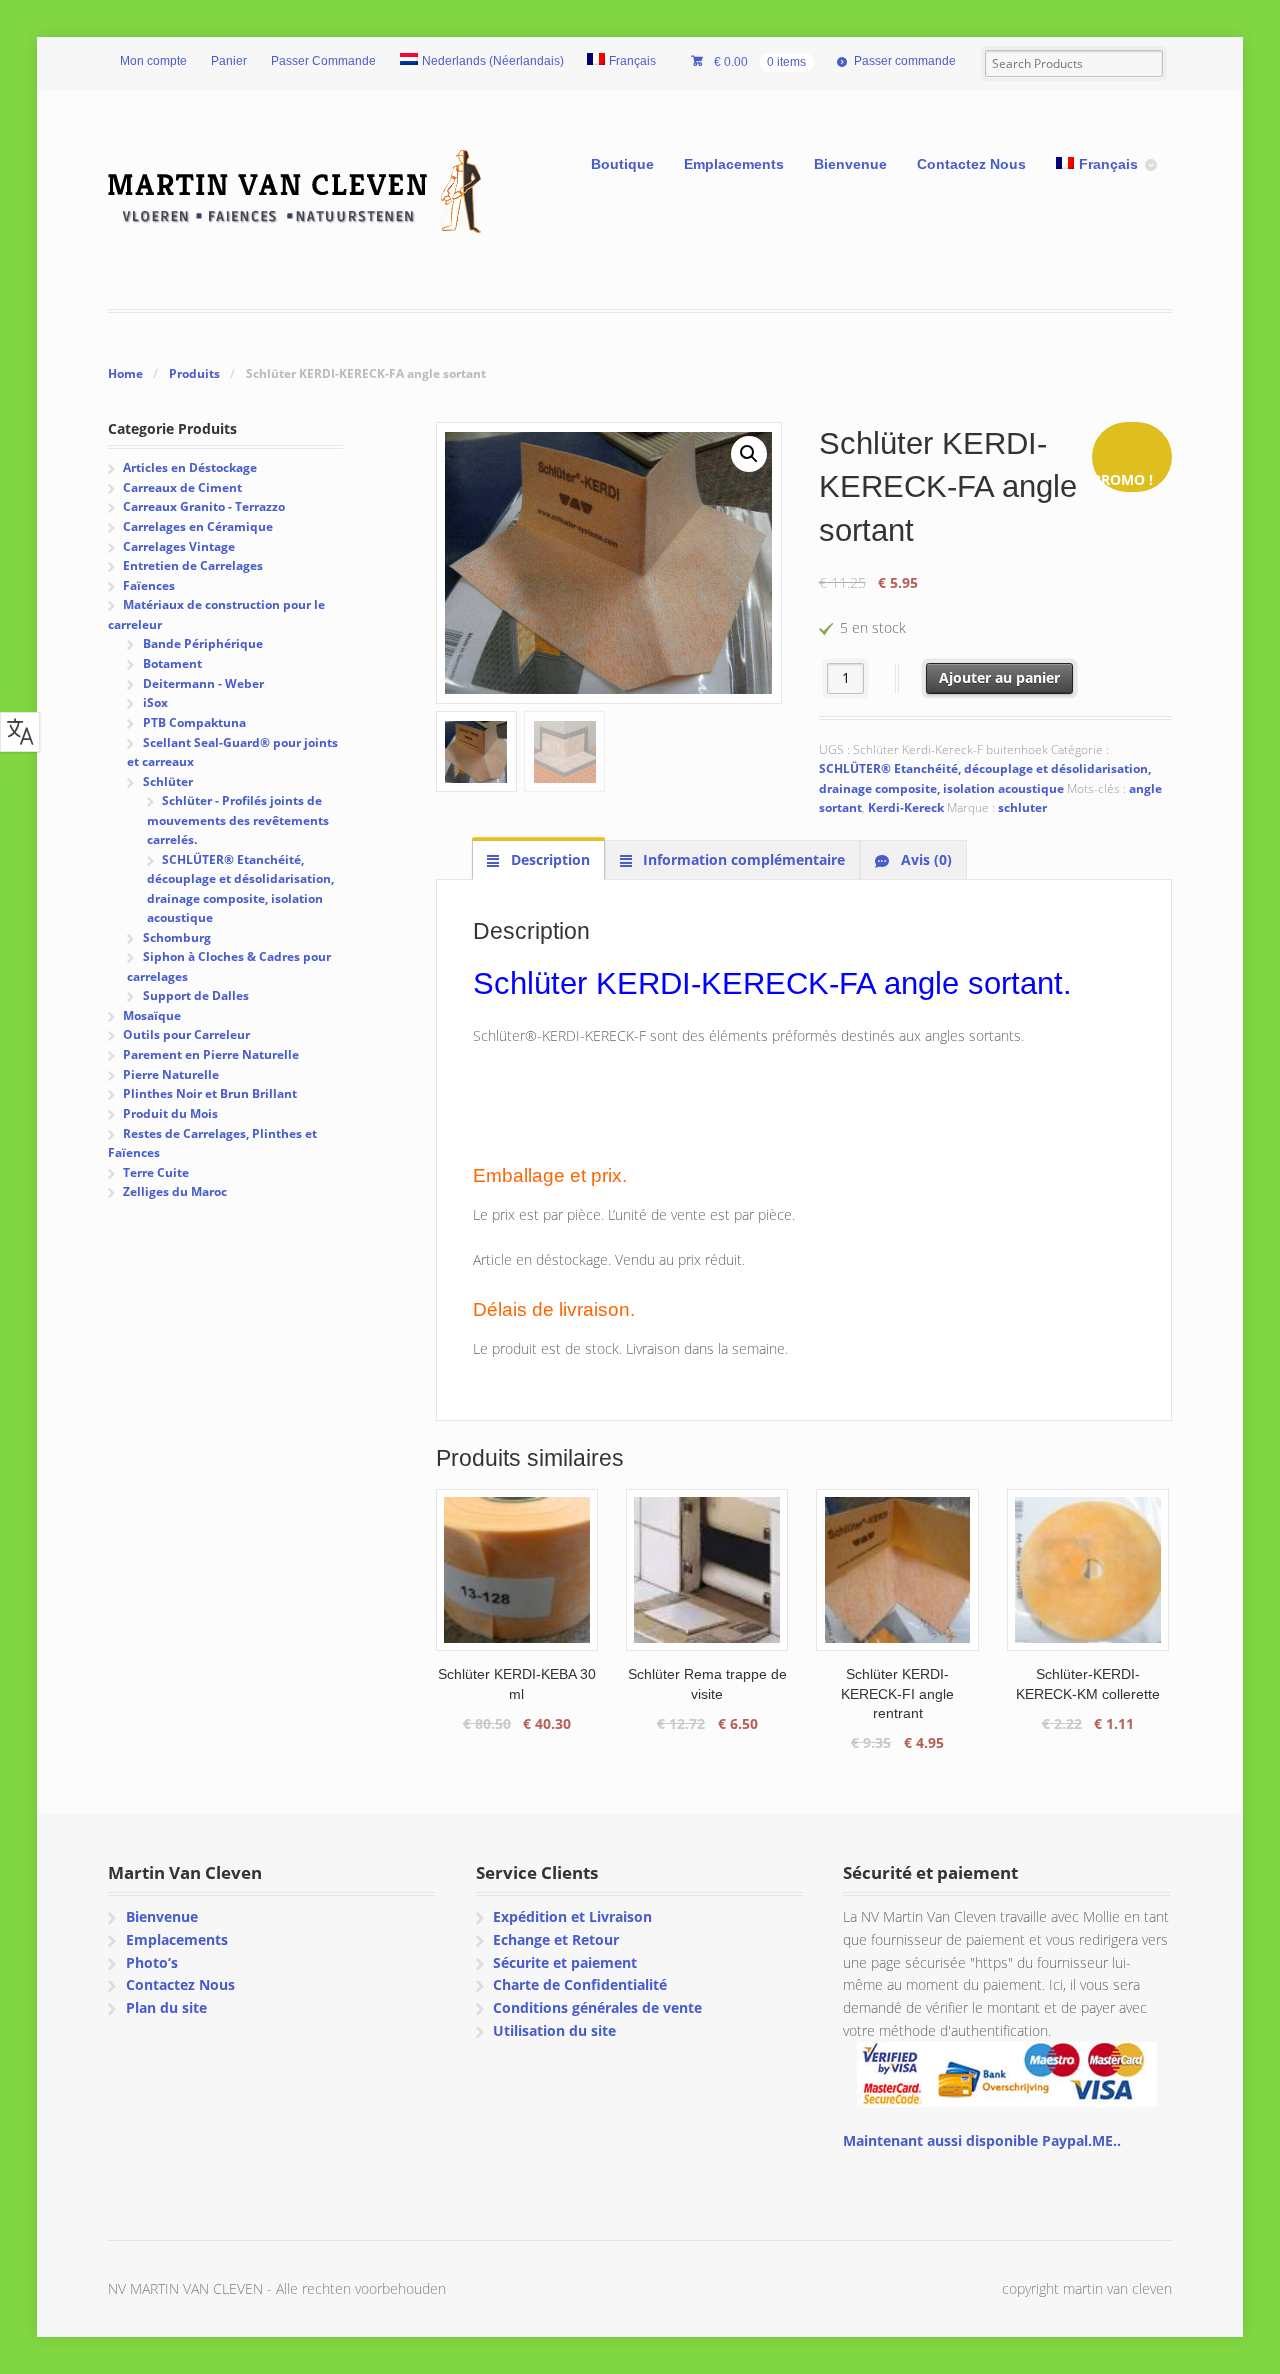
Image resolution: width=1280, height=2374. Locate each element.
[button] (749, 454)
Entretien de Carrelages (193, 565)
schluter (1022, 807)
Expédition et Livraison (572, 1916)
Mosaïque (152, 1015)
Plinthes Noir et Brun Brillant (210, 1093)
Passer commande (905, 61)
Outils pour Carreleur (186, 1034)
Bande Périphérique (203, 643)
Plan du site (166, 2007)
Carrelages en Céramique (198, 526)
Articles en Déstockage (190, 467)
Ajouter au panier (999, 677)
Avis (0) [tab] (924, 859)
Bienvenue (850, 164)
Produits (194, 373)
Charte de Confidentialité (580, 1984)
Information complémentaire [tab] (742, 859)
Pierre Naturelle (171, 1074)
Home (125, 373)
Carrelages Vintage (179, 546)
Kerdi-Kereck (906, 807)
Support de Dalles (196, 995)
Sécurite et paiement (565, 1962)
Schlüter (168, 781)
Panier (229, 61)
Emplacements (734, 164)
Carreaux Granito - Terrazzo (204, 506)
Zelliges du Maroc (175, 1191)
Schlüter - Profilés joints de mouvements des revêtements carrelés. (238, 820)
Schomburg (177, 937)
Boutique (622, 164)
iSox (155, 702)
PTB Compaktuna (194, 722)
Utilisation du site (554, 2030)
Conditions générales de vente (597, 2007)
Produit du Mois (170, 1113)
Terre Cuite (156, 1172)
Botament (172, 663)
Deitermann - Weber (203, 683)
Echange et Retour (556, 1939)
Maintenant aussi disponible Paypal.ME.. (982, 2140)
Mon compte (153, 61)
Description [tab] (548, 859)
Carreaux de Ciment (182, 487)
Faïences (149, 585)
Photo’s (152, 1962)
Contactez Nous (971, 164)
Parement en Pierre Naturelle (211, 1054)
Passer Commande (323, 61)
